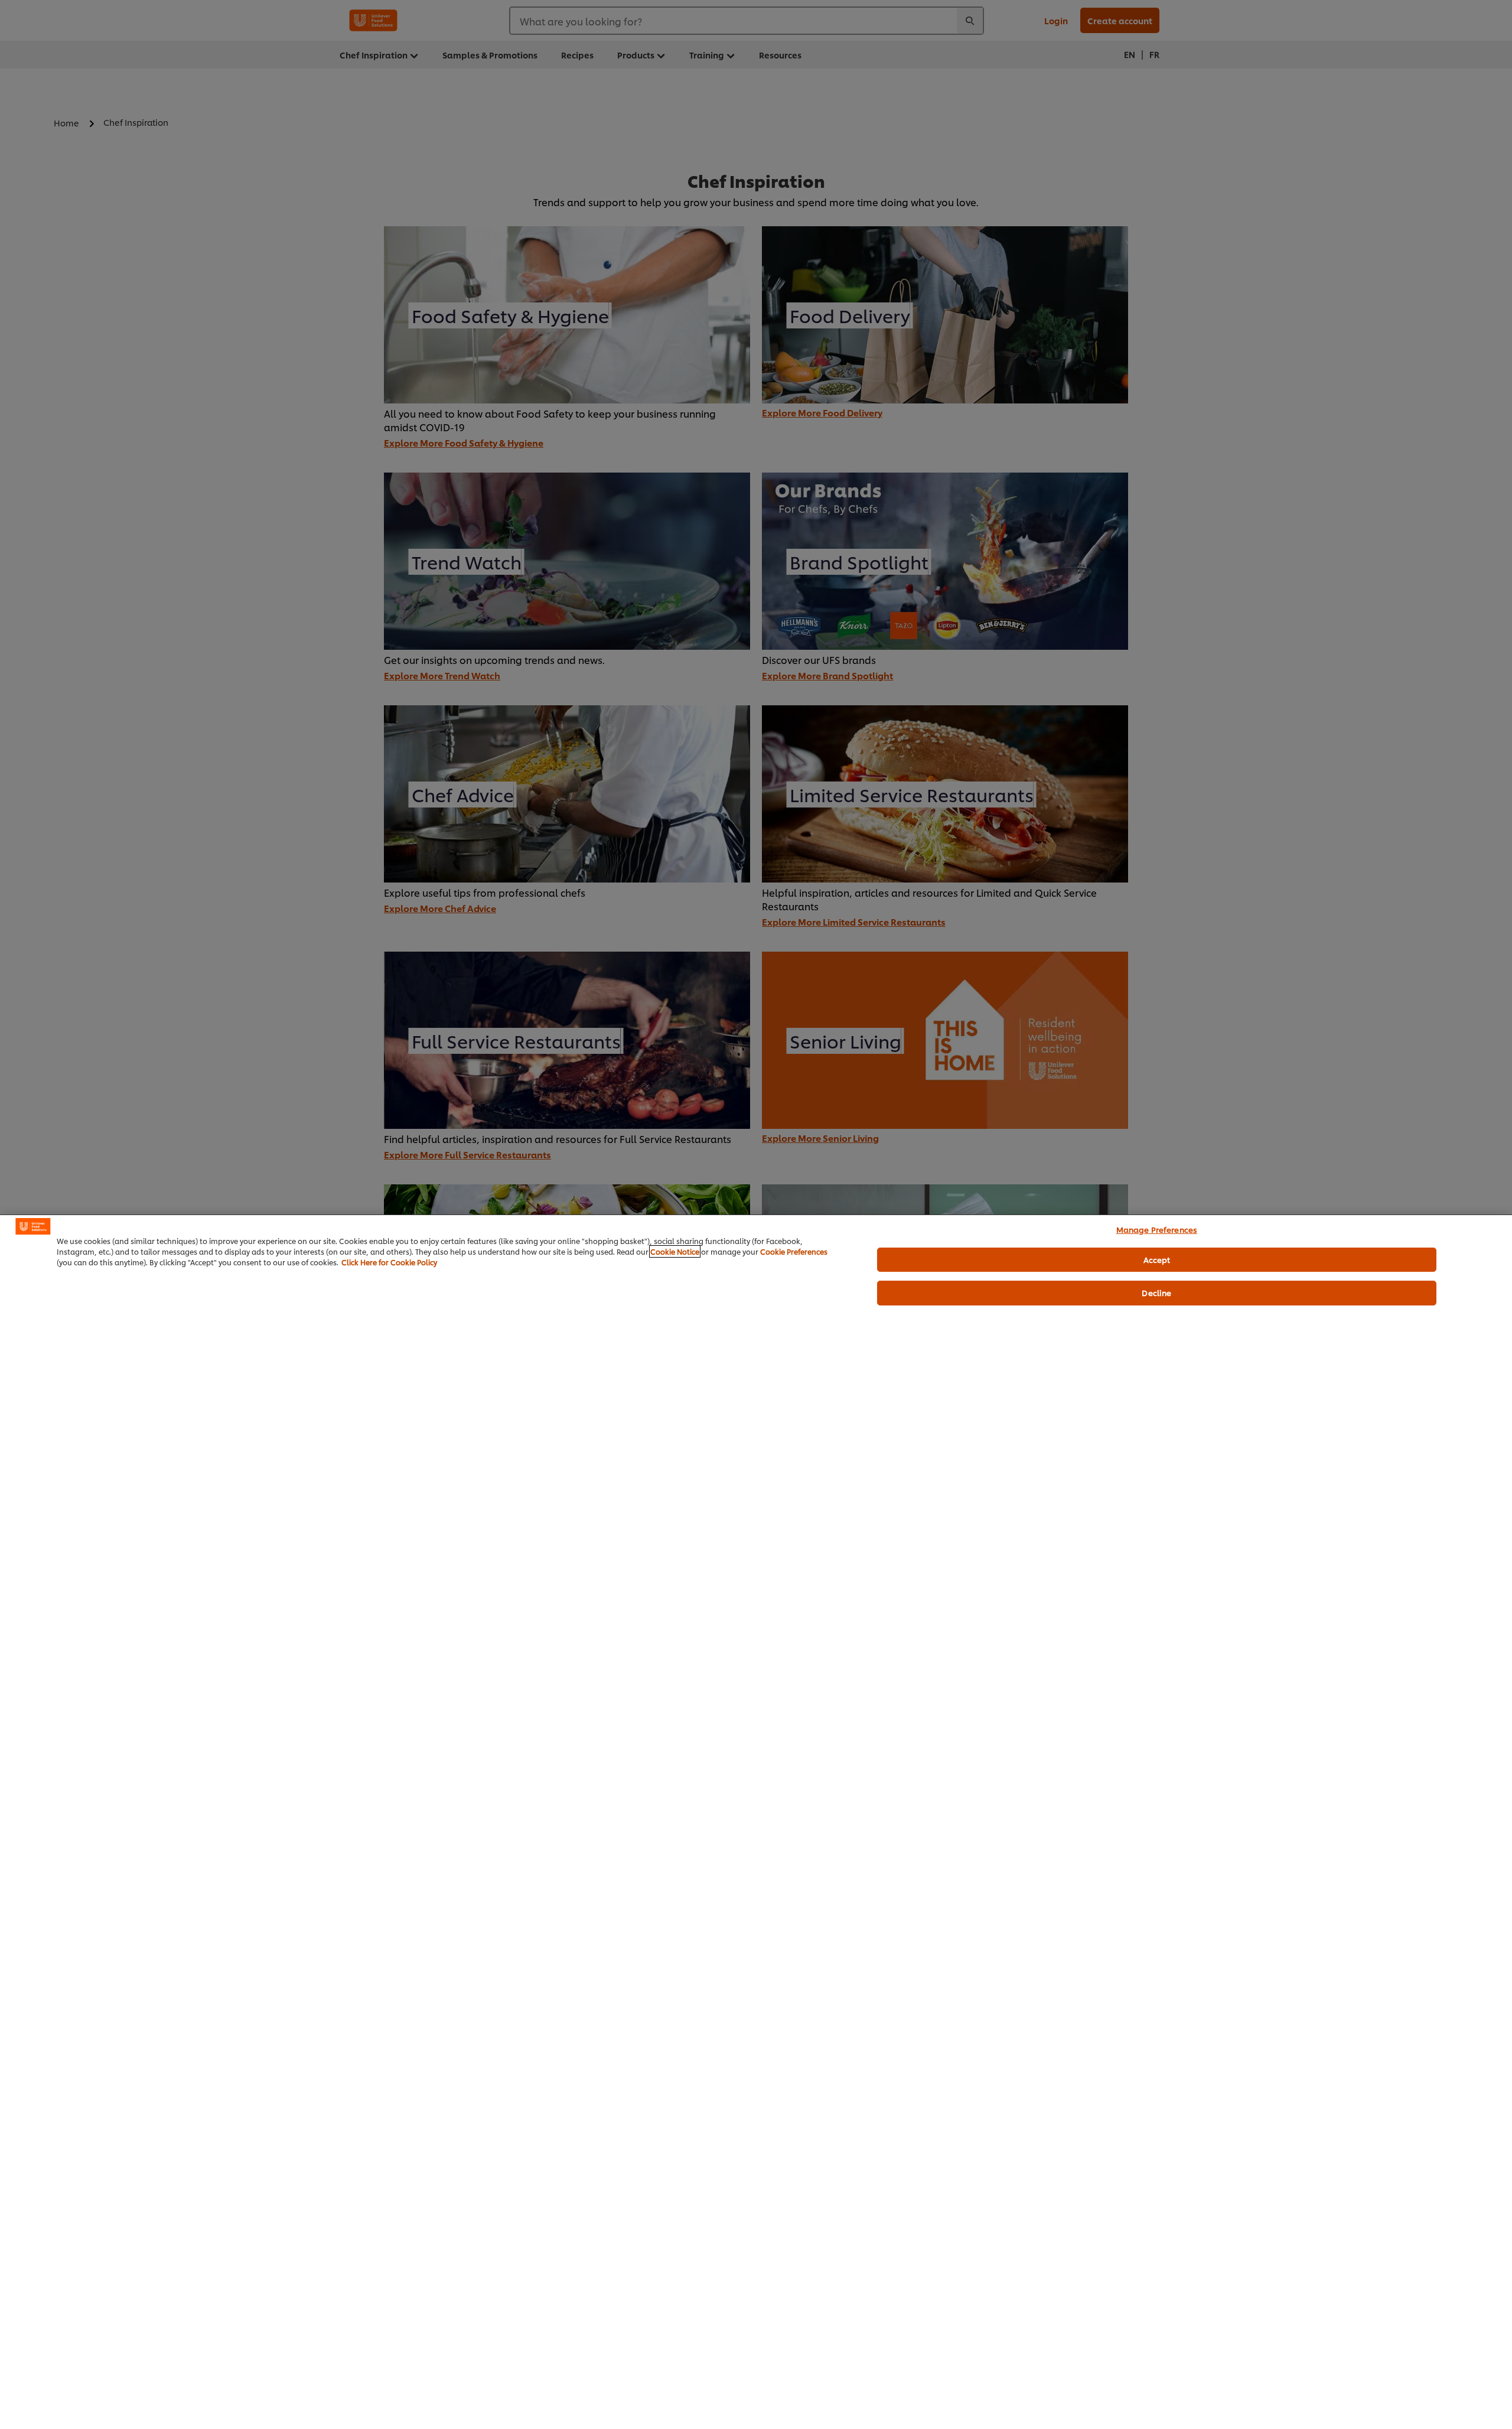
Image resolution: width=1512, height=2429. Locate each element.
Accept (1157, 1259)
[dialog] (756, 1822)
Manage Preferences (1157, 1229)
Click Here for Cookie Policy (389, 1262)
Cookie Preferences (794, 1251)
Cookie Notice (675, 1251)
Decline (1156, 1292)
